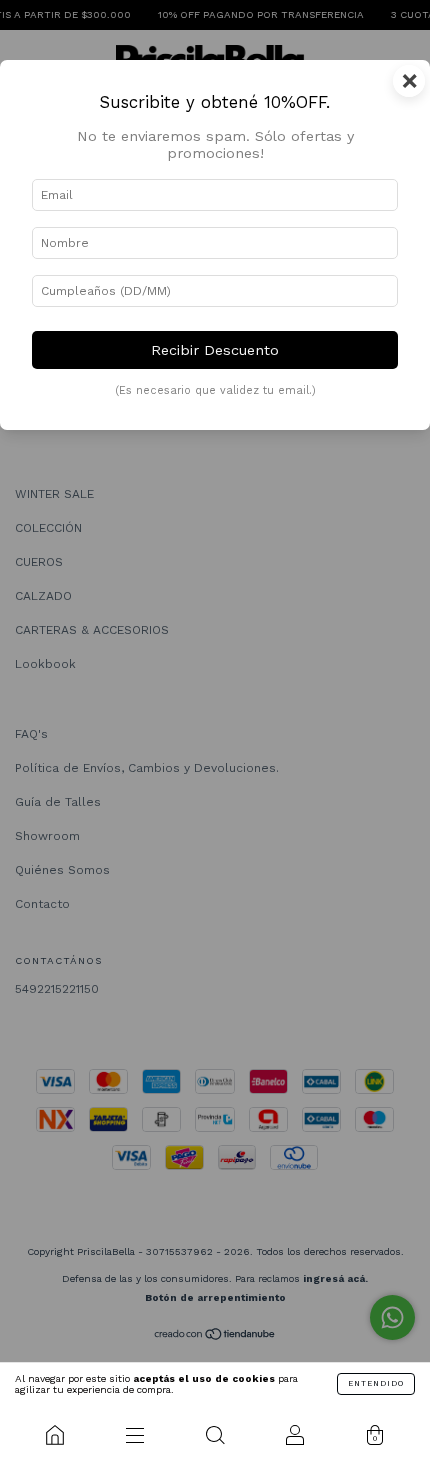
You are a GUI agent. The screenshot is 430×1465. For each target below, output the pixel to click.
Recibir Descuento (215, 350)
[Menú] (135, 1435)
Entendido (376, 1383)
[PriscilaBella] (55, 1435)
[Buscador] (215, 1435)
